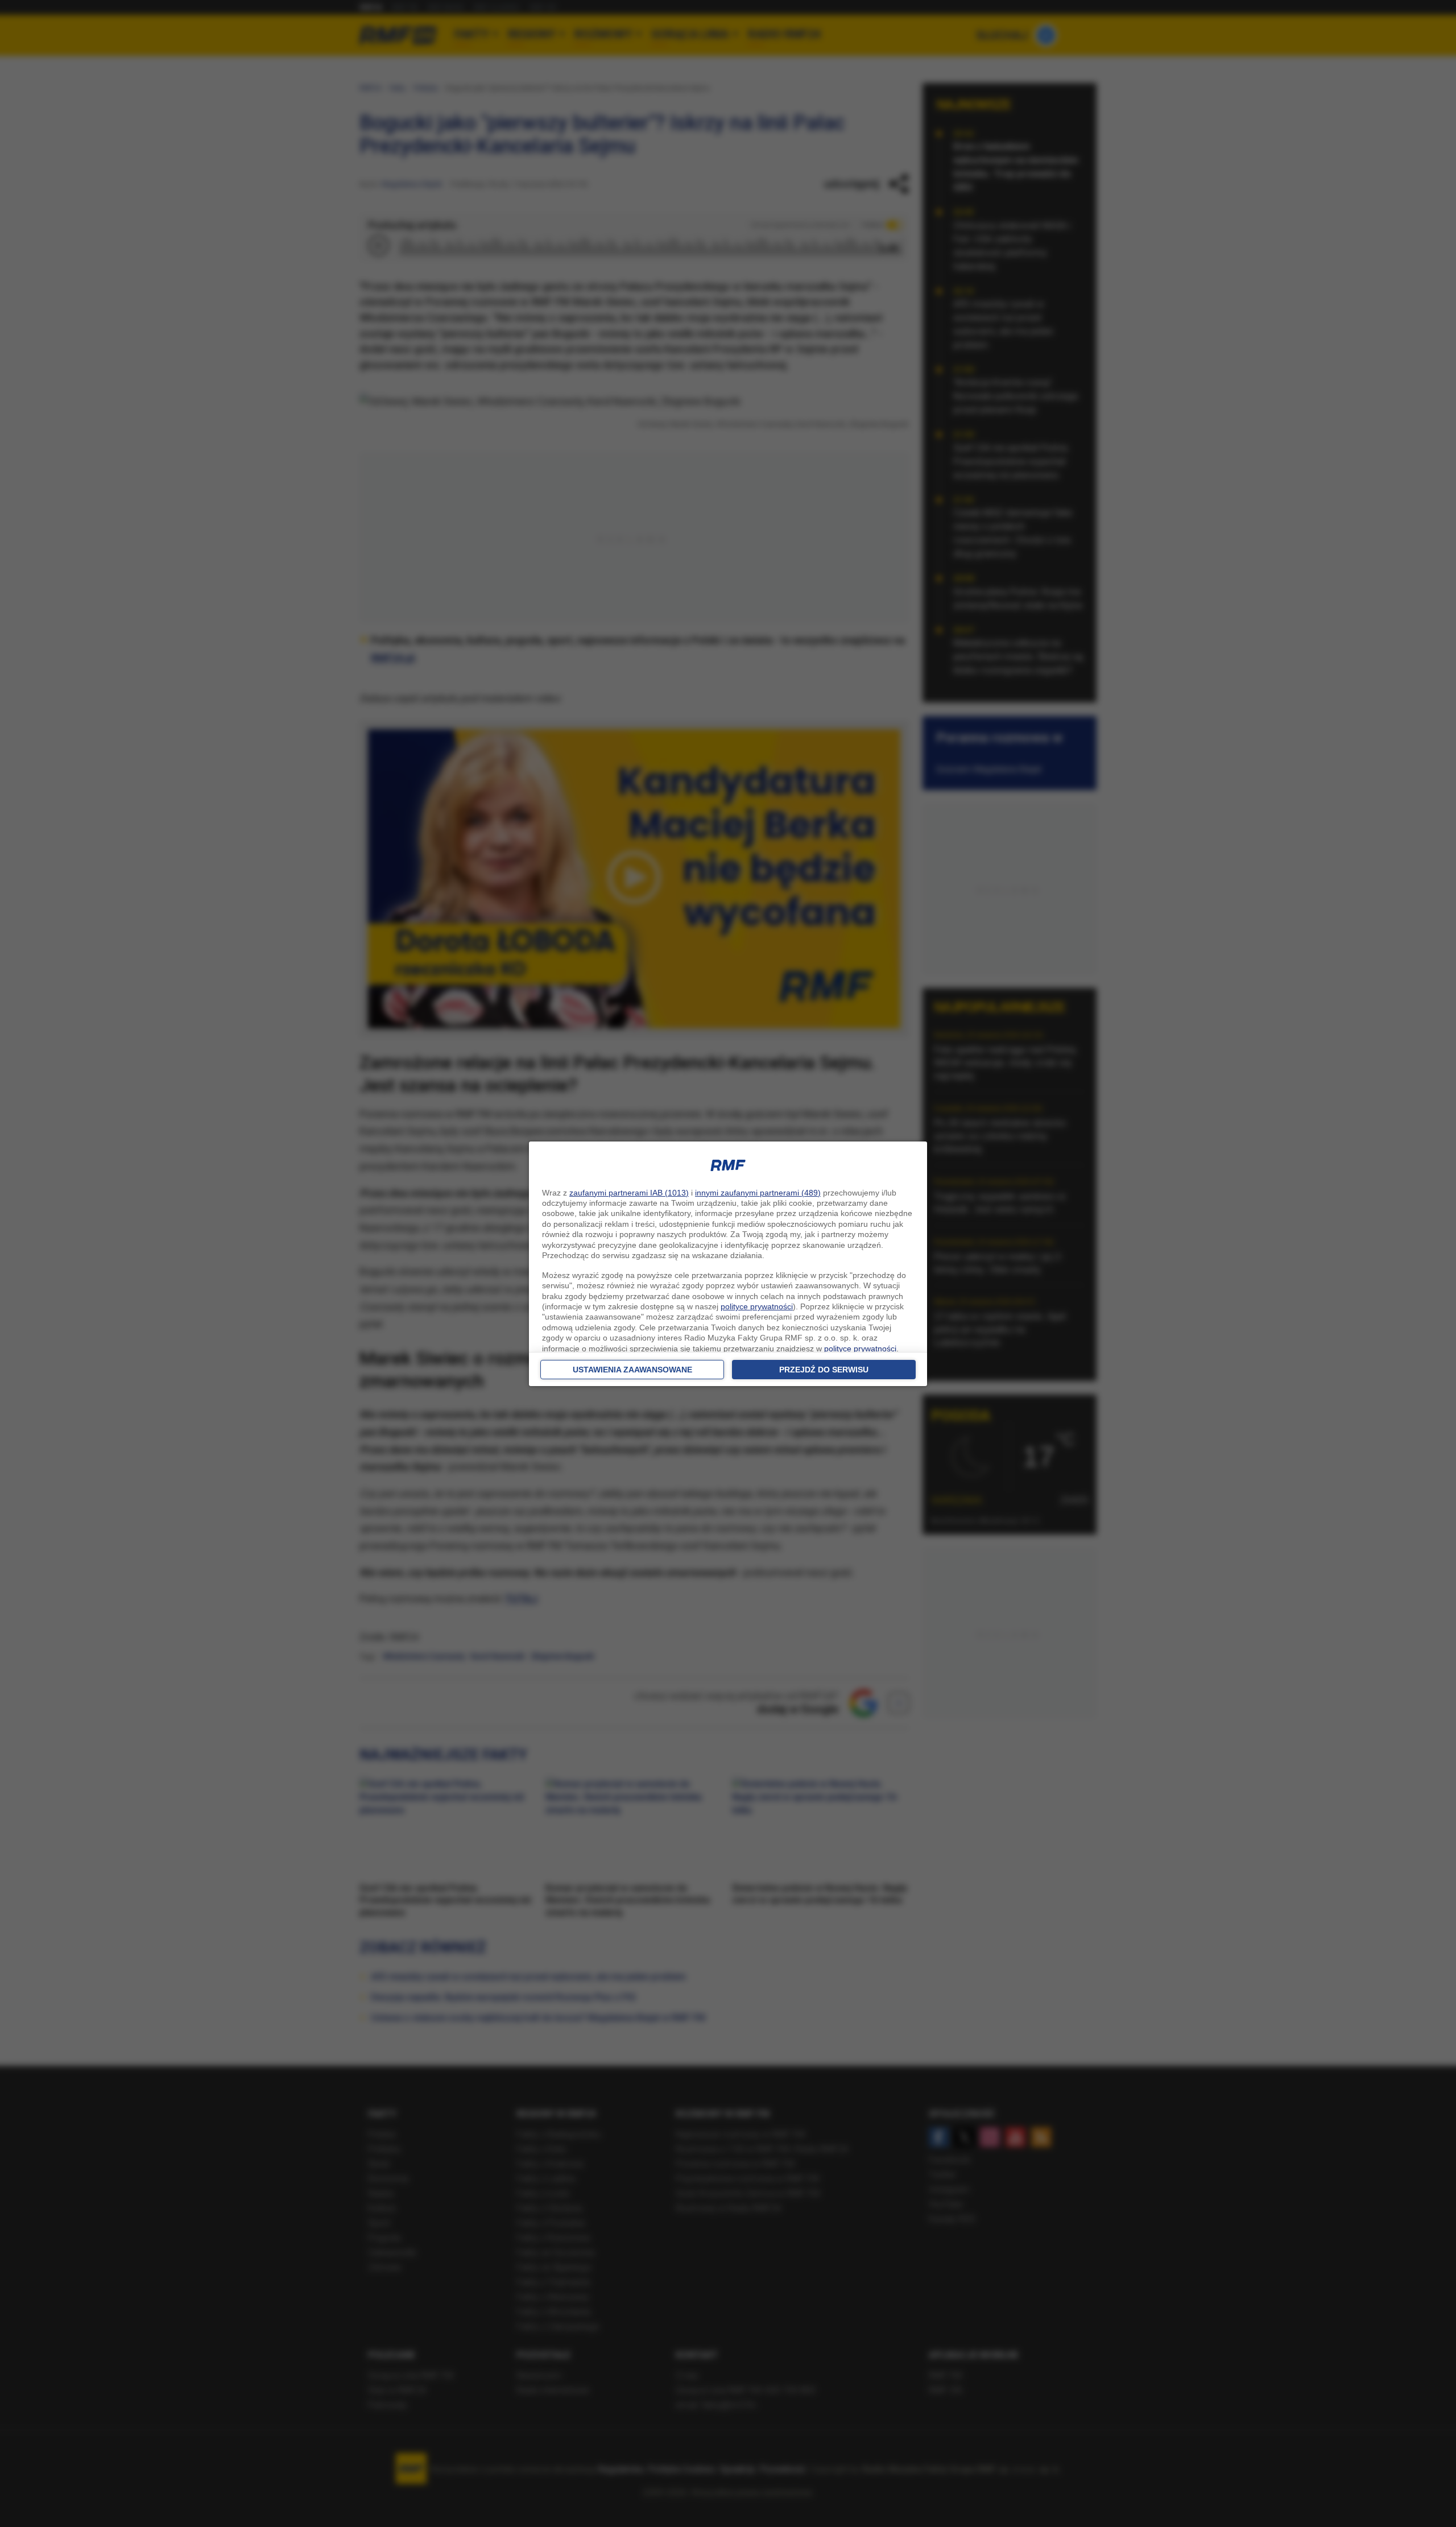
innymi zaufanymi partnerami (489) (758, 1193)
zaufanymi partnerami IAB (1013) (629, 1193)
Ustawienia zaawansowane (632, 1370)
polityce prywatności (757, 1306)
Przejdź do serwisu (824, 1370)
